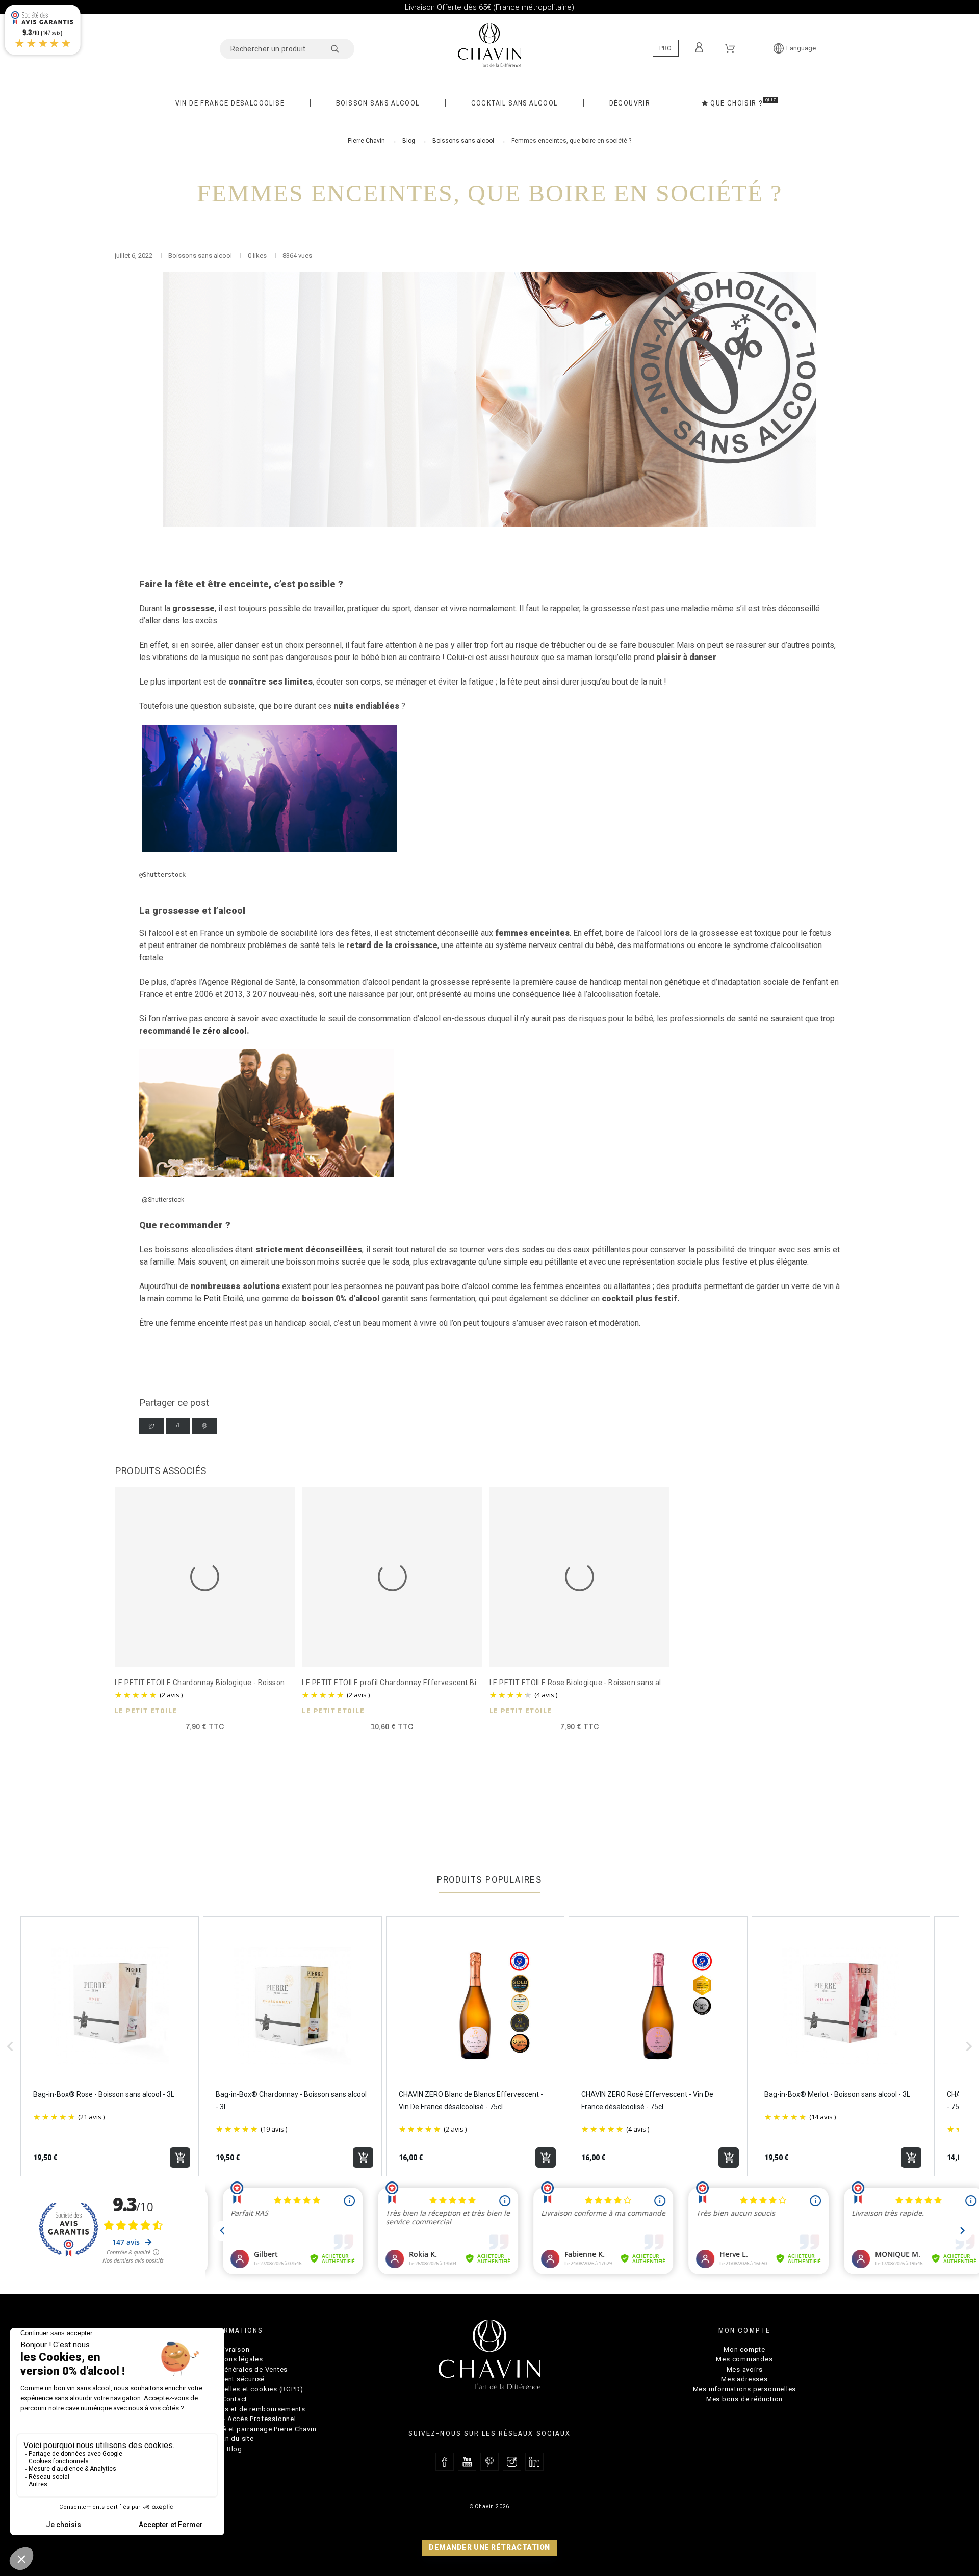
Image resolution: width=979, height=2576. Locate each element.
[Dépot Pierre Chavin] (489, 44)
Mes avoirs (745, 2369)
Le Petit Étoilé (146, 1711)
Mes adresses (744, 2379)
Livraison (234, 2349)
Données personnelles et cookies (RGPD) (235, 2389)
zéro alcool (225, 1031)
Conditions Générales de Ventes (235, 2369)
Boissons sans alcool (201, 256)
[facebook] (445, 2462)
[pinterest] (489, 2462)
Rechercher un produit (342, 49)
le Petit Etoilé (219, 1298)
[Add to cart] (180, 2158)
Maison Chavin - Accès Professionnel (234, 2419)
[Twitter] (151, 1426)
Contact (235, 2399)
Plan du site (234, 2439)
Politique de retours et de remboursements (235, 2409)
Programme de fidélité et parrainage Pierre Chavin (234, 2429)
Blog (235, 2449)
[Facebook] (178, 1426)
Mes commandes (744, 2359)
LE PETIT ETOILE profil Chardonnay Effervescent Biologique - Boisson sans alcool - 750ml (454, 1683)
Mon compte (744, 2349)
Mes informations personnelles (745, 2389)
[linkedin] (534, 2462)
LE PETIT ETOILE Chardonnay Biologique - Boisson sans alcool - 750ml (234, 1683)
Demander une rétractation (489, 2547)
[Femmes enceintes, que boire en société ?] (489, 400)
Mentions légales (234, 2359)
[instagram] (512, 2462)
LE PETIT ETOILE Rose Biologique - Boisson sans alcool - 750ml (596, 1683)
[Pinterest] (204, 1426)
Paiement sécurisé (235, 2379)
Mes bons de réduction (744, 2399)
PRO (665, 48)
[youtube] (467, 2462)
